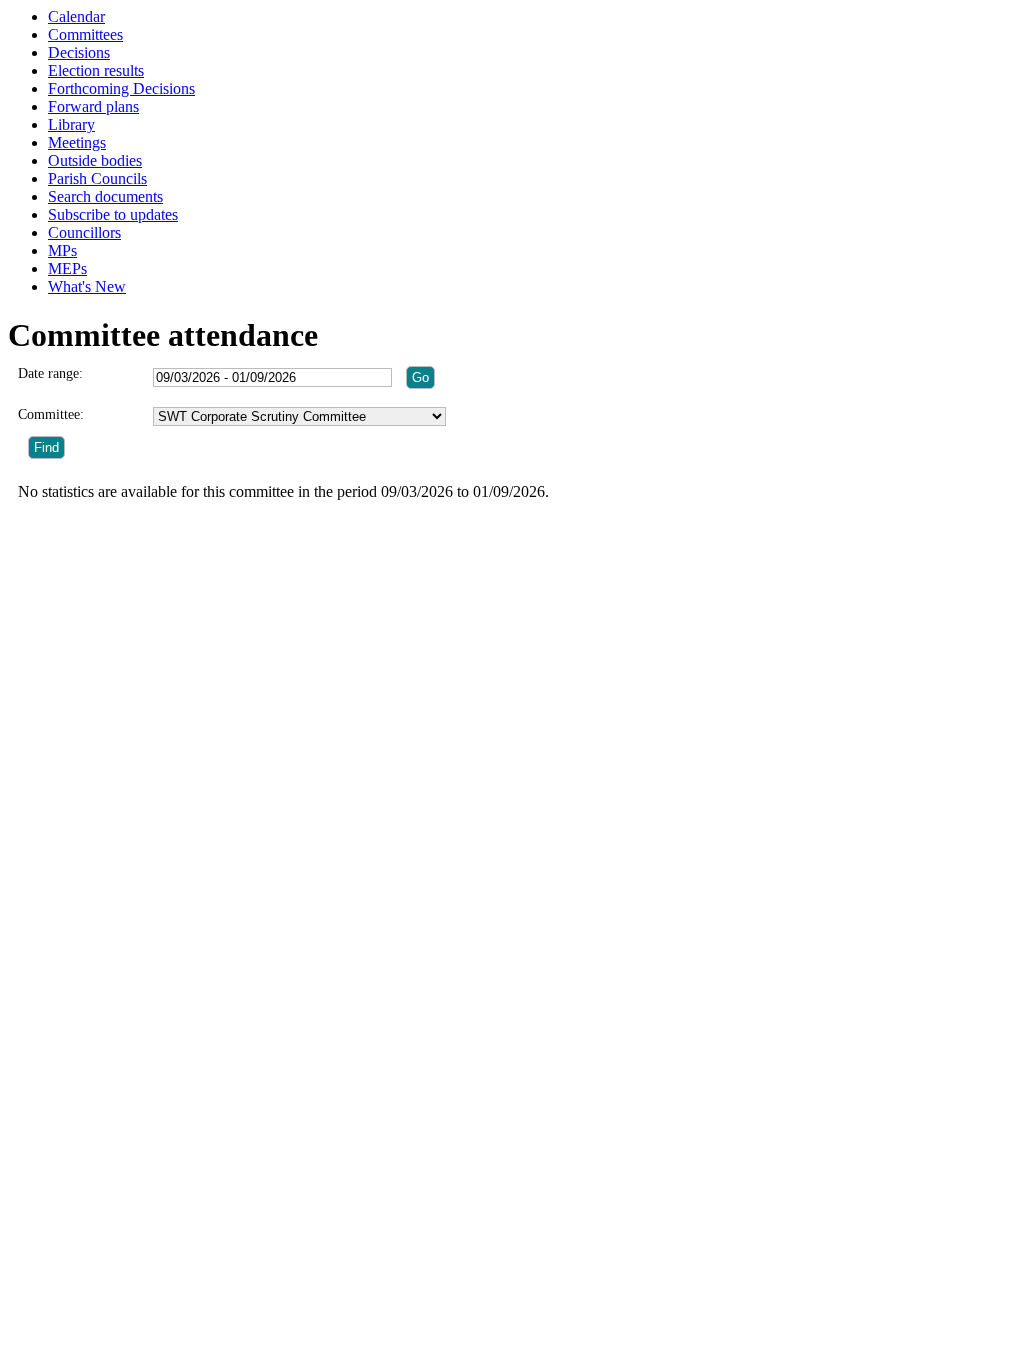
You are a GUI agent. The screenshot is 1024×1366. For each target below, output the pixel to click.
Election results (96, 70)
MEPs (67, 268)
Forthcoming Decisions (121, 88)
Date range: (50, 373)
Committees (85, 34)
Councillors (84, 232)
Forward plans (93, 106)
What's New (87, 286)
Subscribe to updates (113, 214)
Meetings (77, 142)
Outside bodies (95, 160)
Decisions (79, 52)
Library (71, 124)
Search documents (105, 196)
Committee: (51, 414)
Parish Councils (97, 178)
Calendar (76, 16)
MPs (62, 250)
